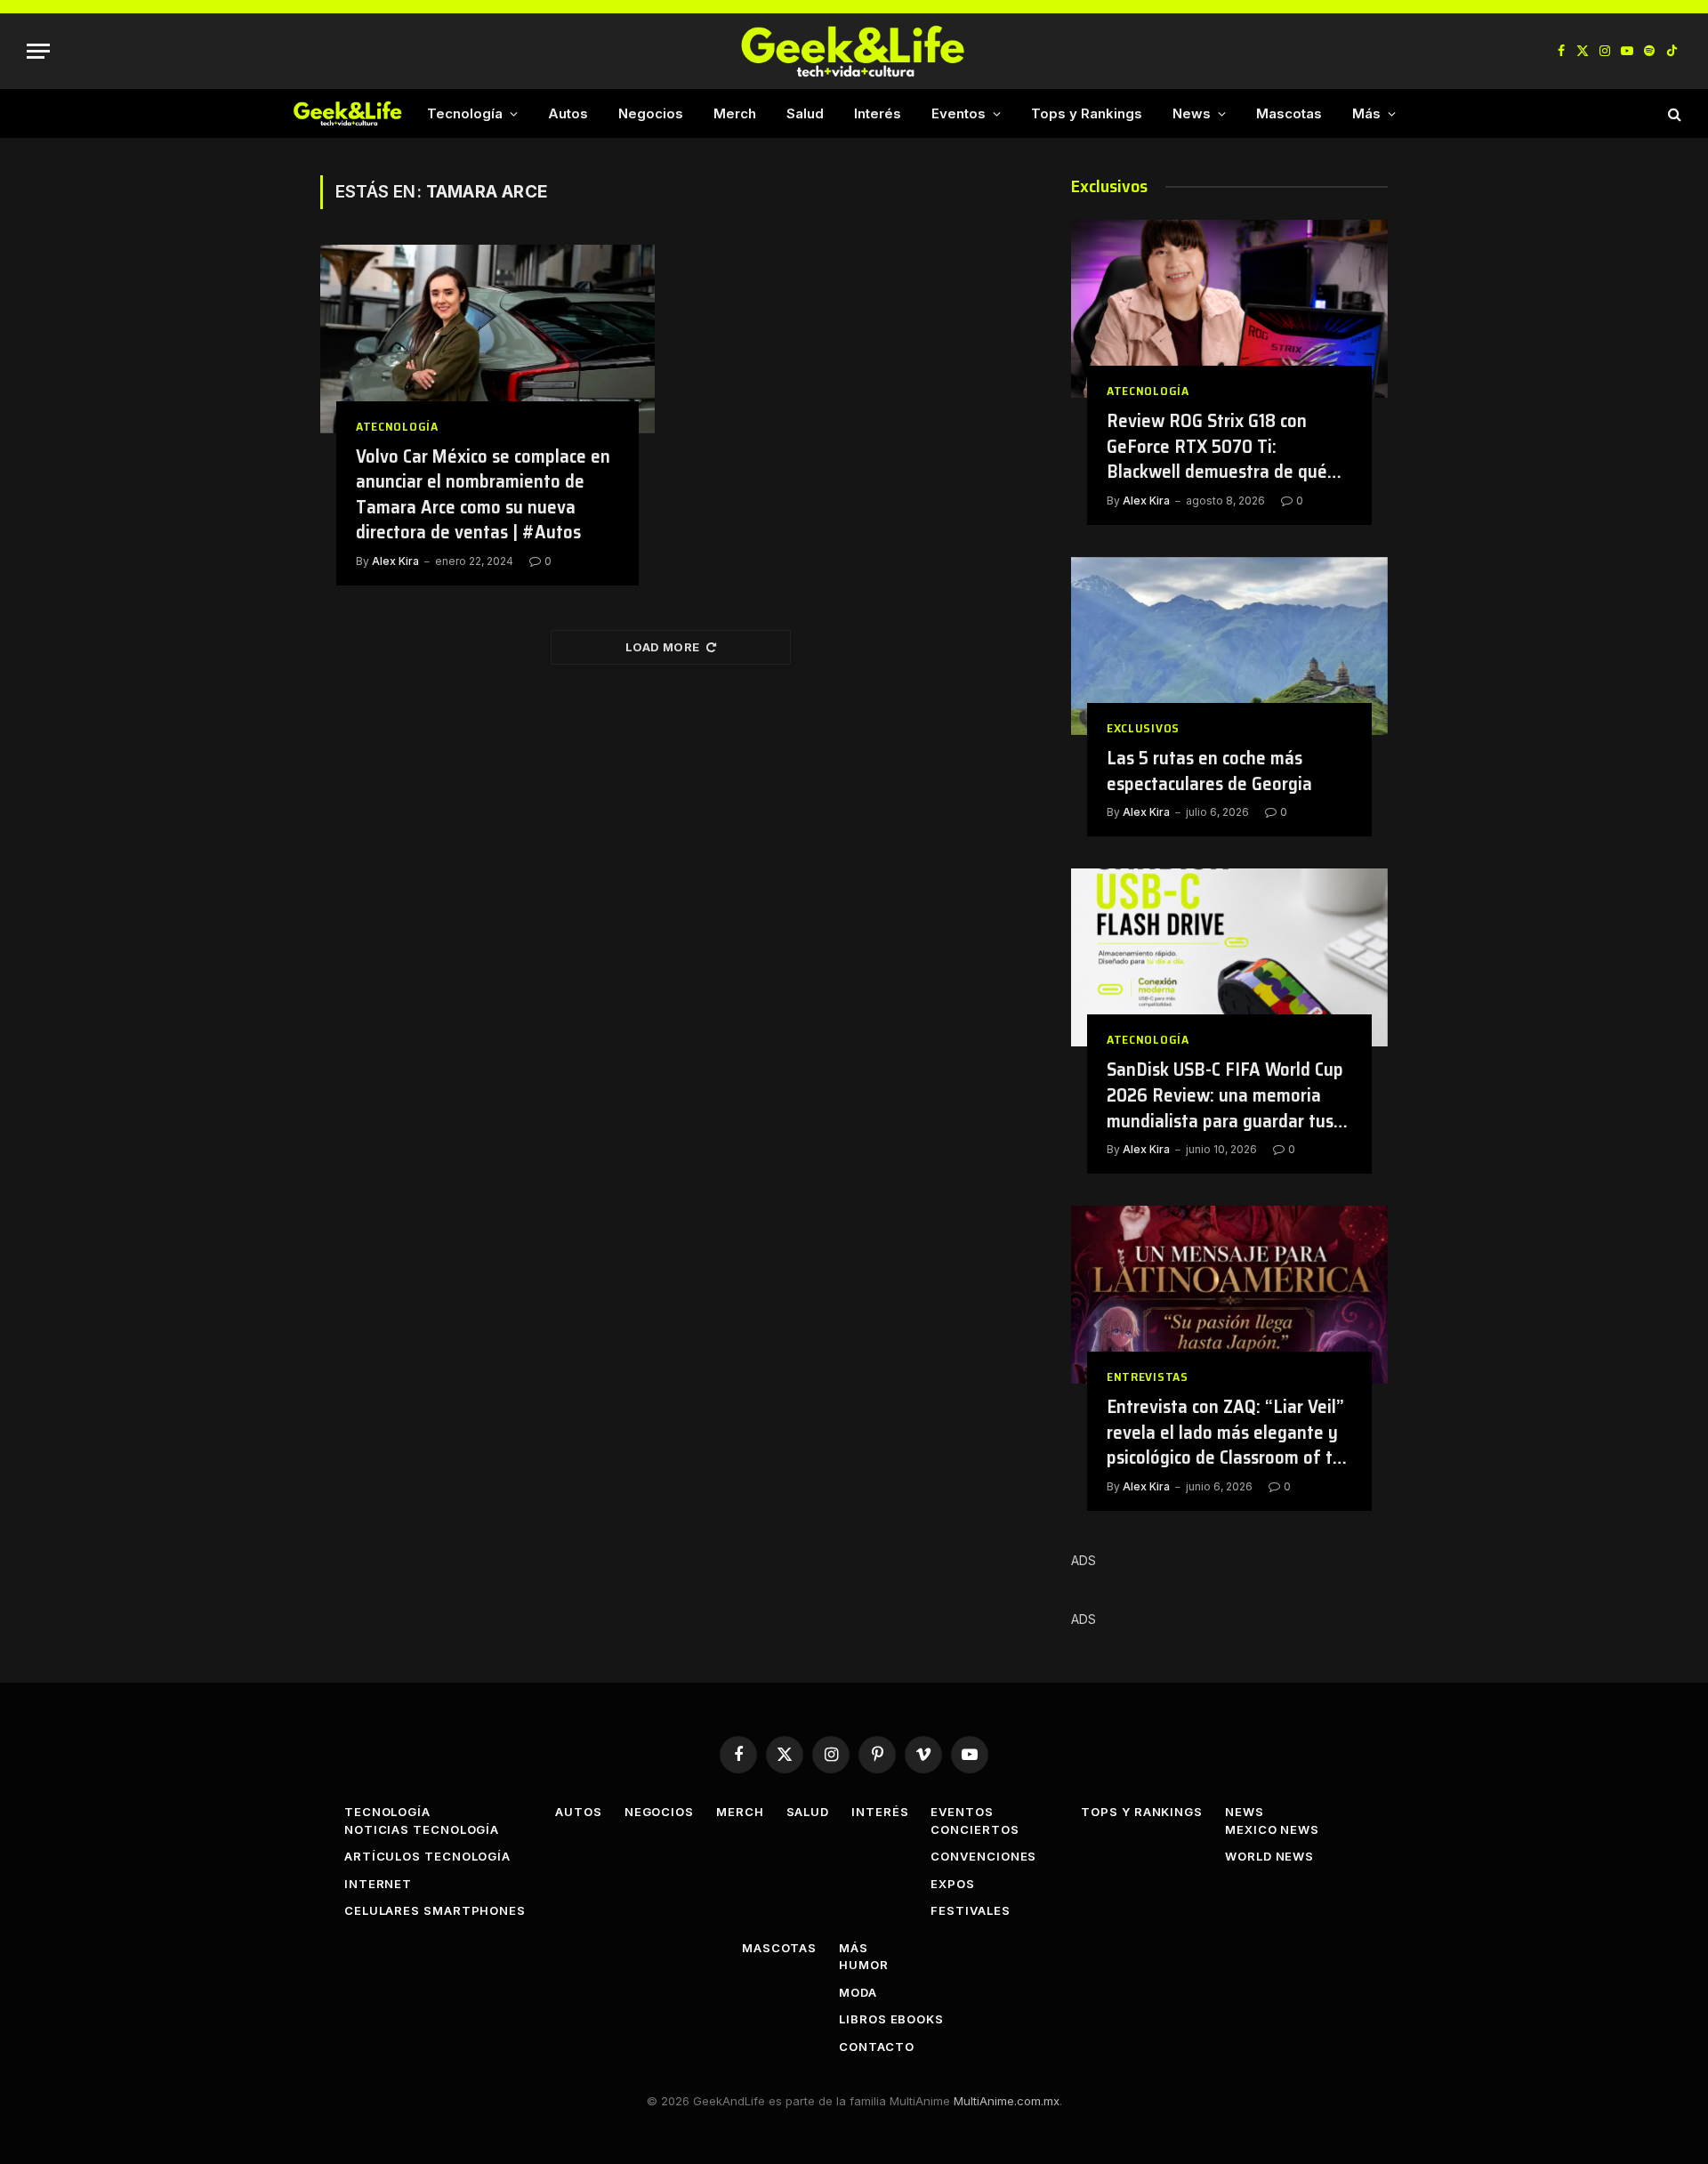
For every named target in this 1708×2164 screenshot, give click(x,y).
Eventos (959, 113)
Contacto (876, 2047)
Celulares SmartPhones (435, 1910)
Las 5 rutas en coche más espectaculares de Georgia (1209, 771)
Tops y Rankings (1087, 113)
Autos (568, 113)
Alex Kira (395, 561)
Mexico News (1272, 1829)
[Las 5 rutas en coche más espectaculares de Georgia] (1229, 646)
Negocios (651, 113)
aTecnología (397, 427)
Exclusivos (1143, 728)
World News (1269, 1856)
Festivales (970, 1910)
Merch (735, 113)
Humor (864, 1965)
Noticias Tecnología (422, 1829)
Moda (858, 1992)
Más (1366, 113)
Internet (378, 1884)
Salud (805, 113)
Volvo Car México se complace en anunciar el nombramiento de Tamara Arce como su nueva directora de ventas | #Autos (483, 495)
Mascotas (1289, 113)
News (1192, 113)
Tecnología (465, 113)
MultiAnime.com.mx (1007, 2101)
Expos (953, 1884)
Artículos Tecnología (427, 1856)
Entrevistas (1148, 1377)
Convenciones (983, 1856)
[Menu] (38, 51)
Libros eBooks (891, 2019)
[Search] (1673, 113)
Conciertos (975, 1829)
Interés (878, 113)
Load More (663, 647)
